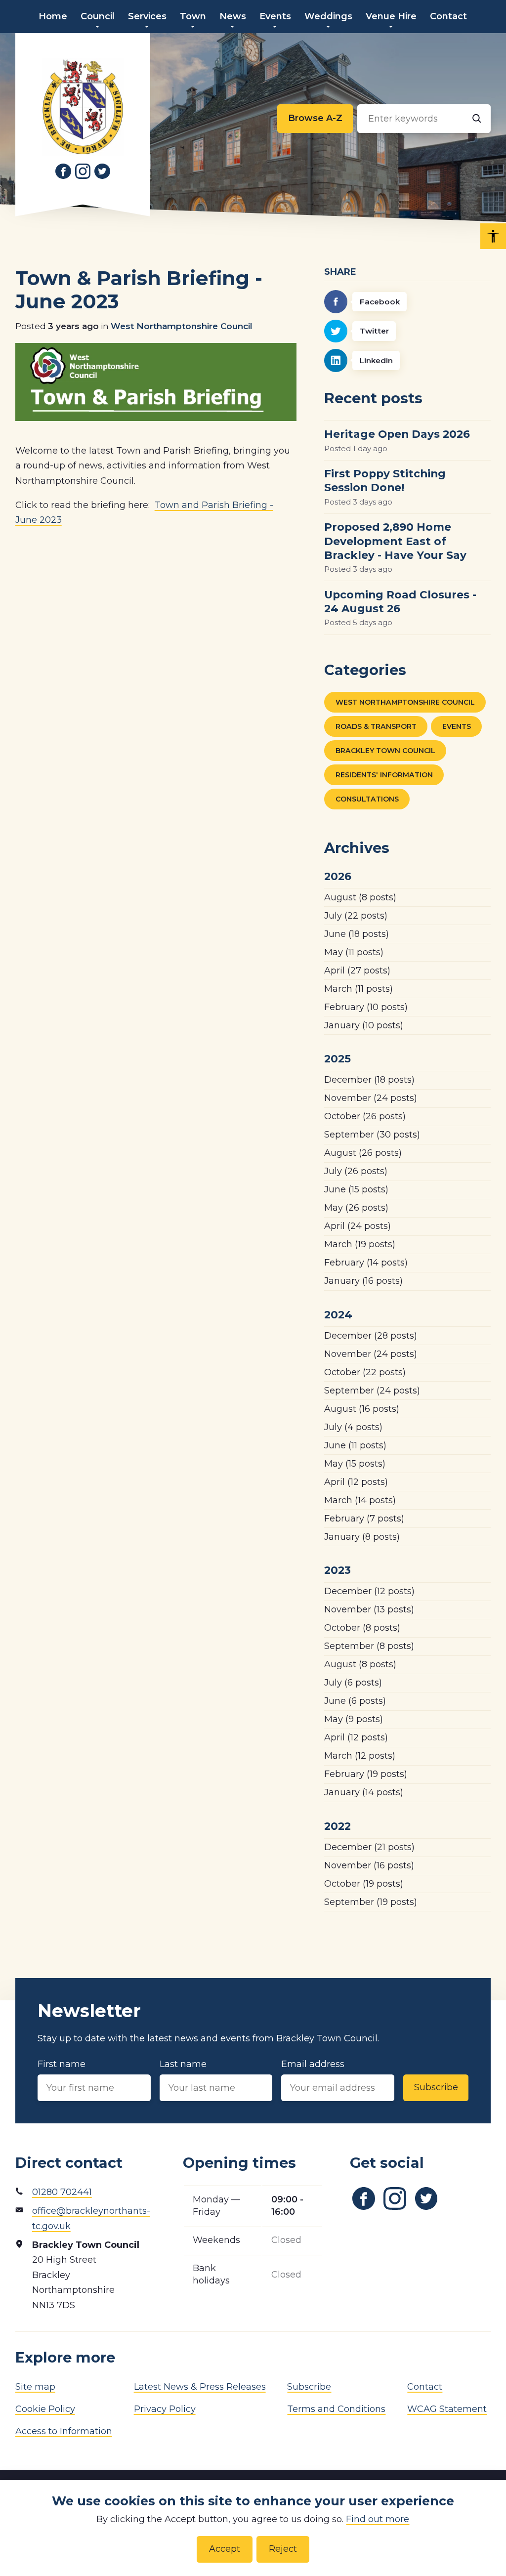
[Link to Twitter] (102, 171)
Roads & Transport (376, 726)
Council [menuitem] (98, 16)
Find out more (378, 2519)
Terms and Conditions (336, 2409)
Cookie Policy (45, 2409)
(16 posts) (363, 1281)
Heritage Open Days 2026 (397, 434)
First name (62, 2064)
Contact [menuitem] (448, 16)
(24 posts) (371, 1098)
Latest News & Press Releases (200, 2387)
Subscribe (436, 2087)
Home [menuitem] (53, 16)
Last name (183, 2064)
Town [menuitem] (193, 16)
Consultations (367, 799)
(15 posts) (356, 1189)
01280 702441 (62, 2192)
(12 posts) (356, 1482)
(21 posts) (369, 1847)
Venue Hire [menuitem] (391, 16)
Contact (425, 2387)
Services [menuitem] (147, 16)
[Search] (477, 119)
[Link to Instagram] (83, 171)
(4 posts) (353, 1427)
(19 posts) (360, 1244)
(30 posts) (372, 1135)
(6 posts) (353, 1683)
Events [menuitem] (275, 16)
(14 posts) (366, 1263)
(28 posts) (371, 1336)
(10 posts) (366, 1007)
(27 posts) (357, 971)
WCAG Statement (447, 2409)
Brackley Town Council (385, 751)
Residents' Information (384, 775)
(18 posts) (357, 934)
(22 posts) (356, 916)
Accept (225, 2549)
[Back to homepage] (83, 107)
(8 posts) (360, 897)
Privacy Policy (165, 2409)
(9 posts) (354, 1719)
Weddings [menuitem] (328, 16)
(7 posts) (364, 1519)
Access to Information (64, 2431)
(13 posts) (369, 1609)
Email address (313, 2064)
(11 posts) (354, 952)
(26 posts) (365, 1116)
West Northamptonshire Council (182, 326)
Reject (283, 2549)
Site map (35, 2387)
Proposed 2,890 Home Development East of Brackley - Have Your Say (395, 541)
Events (457, 726)
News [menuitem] (233, 16)
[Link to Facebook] (63, 171)
